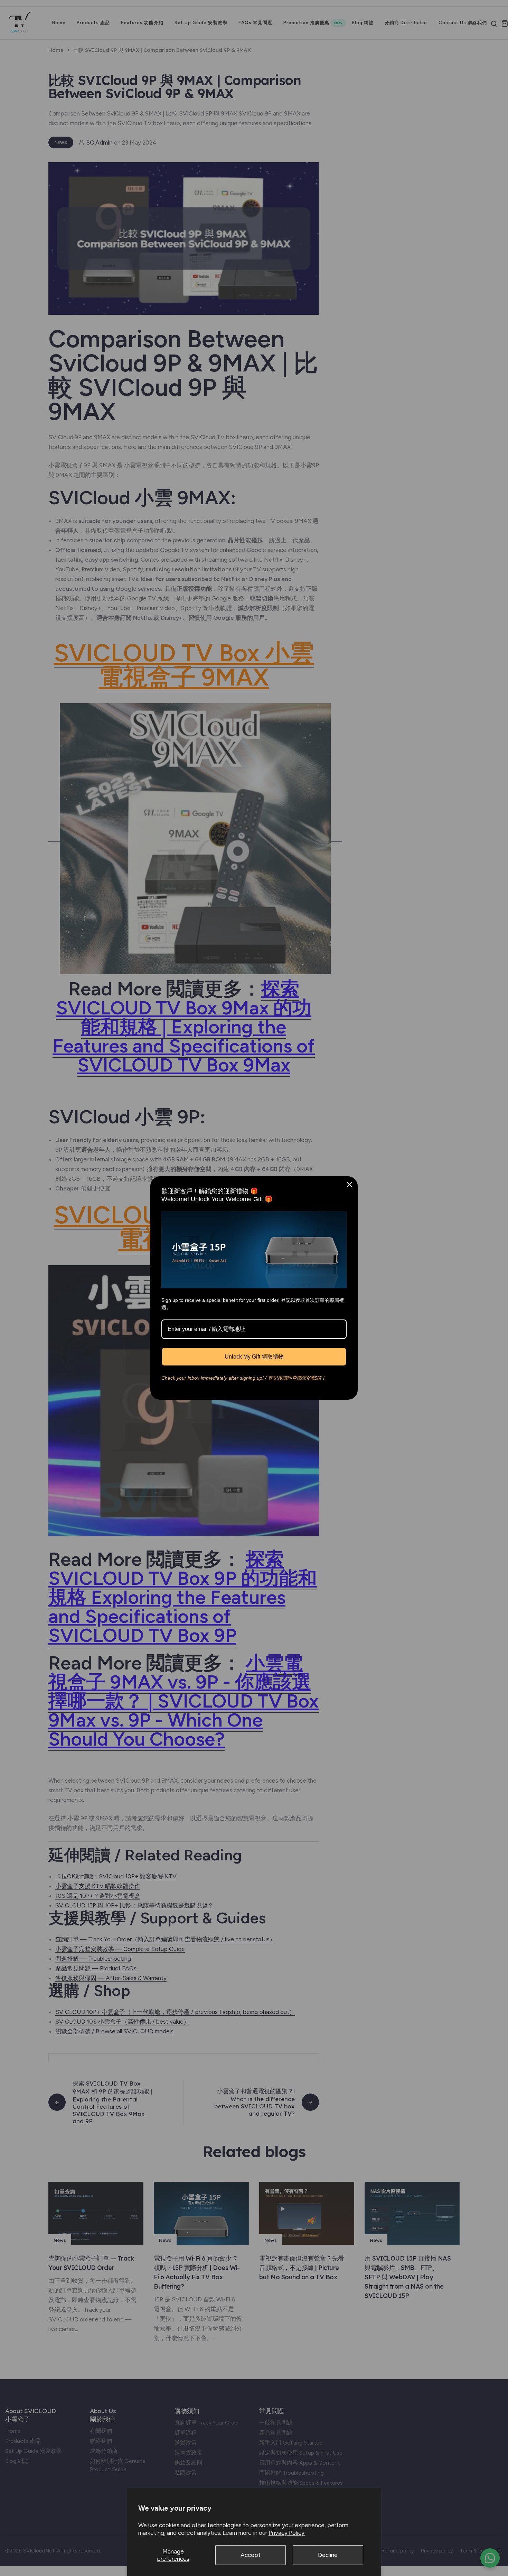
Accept (251, 2555)
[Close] (349, 1185)
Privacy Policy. (287, 2533)
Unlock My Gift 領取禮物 (254, 1357)
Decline (328, 2555)
